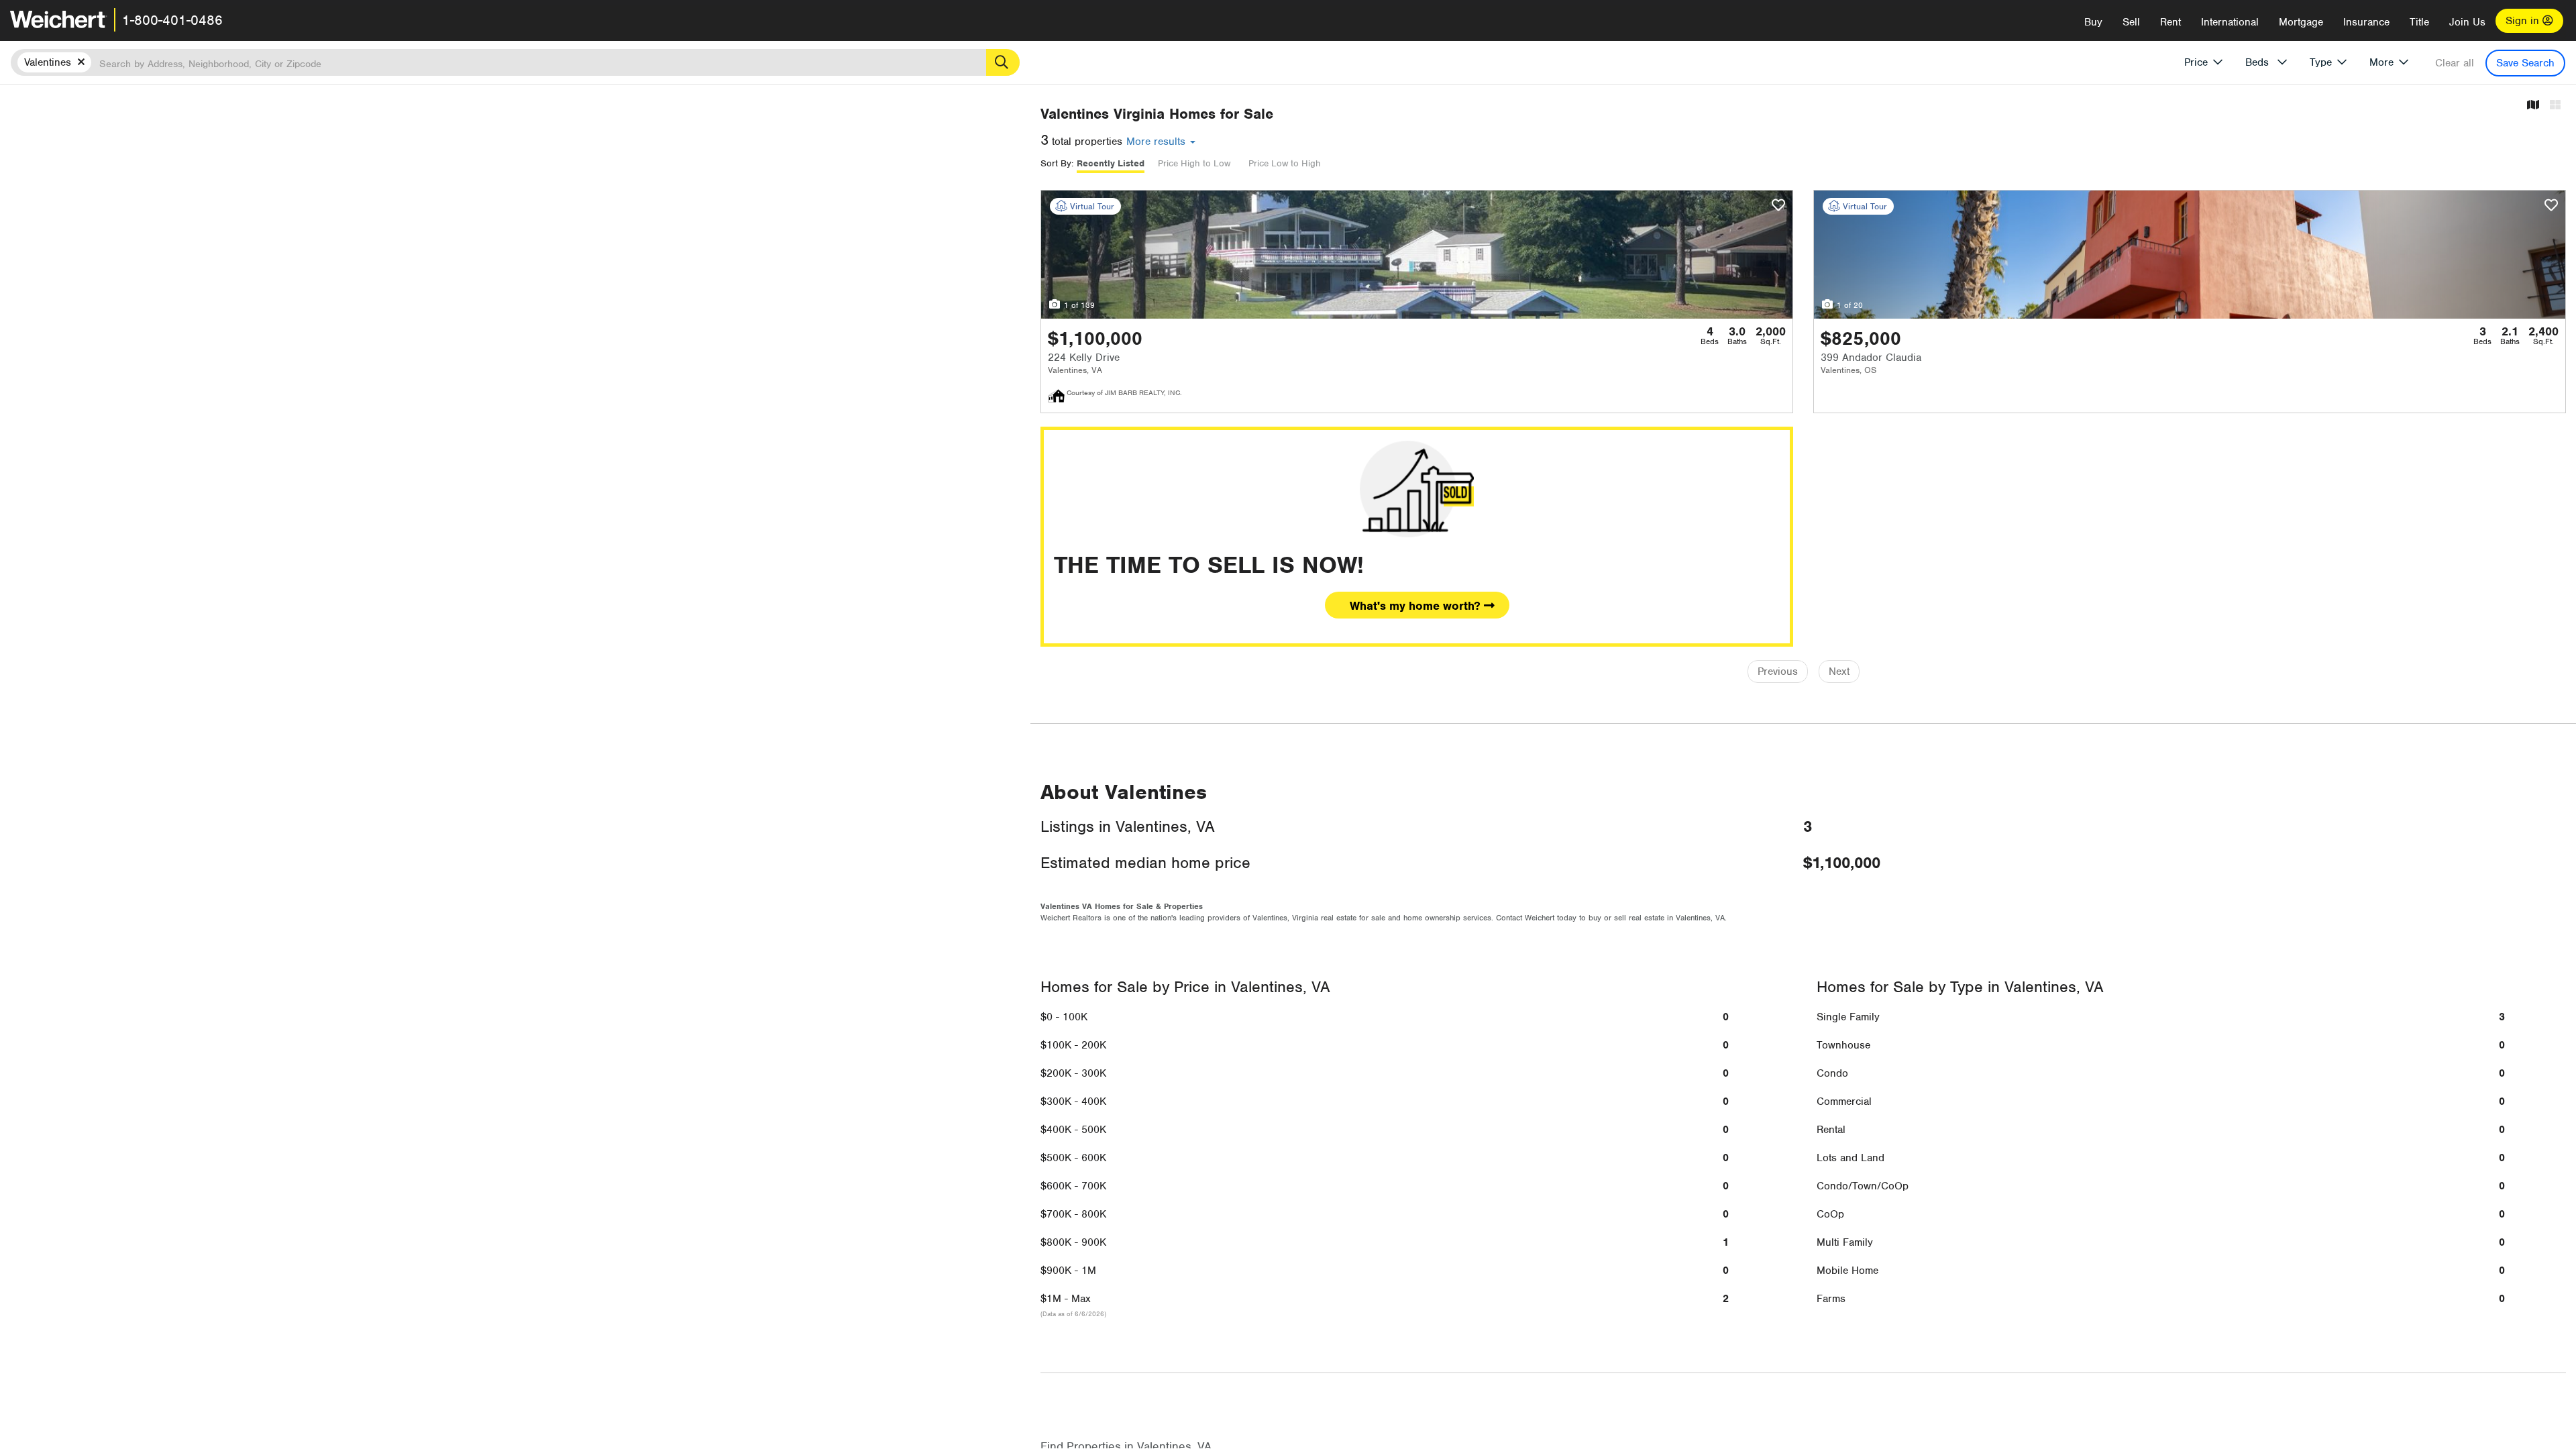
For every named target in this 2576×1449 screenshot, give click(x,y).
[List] (2555, 106)
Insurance (2366, 22)
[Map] (2533, 106)
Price (2196, 62)
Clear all (2455, 63)
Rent (2170, 22)
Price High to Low (1194, 163)
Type (2321, 62)
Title (2419, 22)
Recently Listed (1111, 163)
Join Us (2467, 22)
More (2381, 62)
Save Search (2525, 63)
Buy (2093, 22)
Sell (2131, 22)
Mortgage (2301, 22)
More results (1158, 142)
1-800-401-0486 (172, 20)
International (2230, 22)
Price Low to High (1285, 163)
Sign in (2524, 21)
